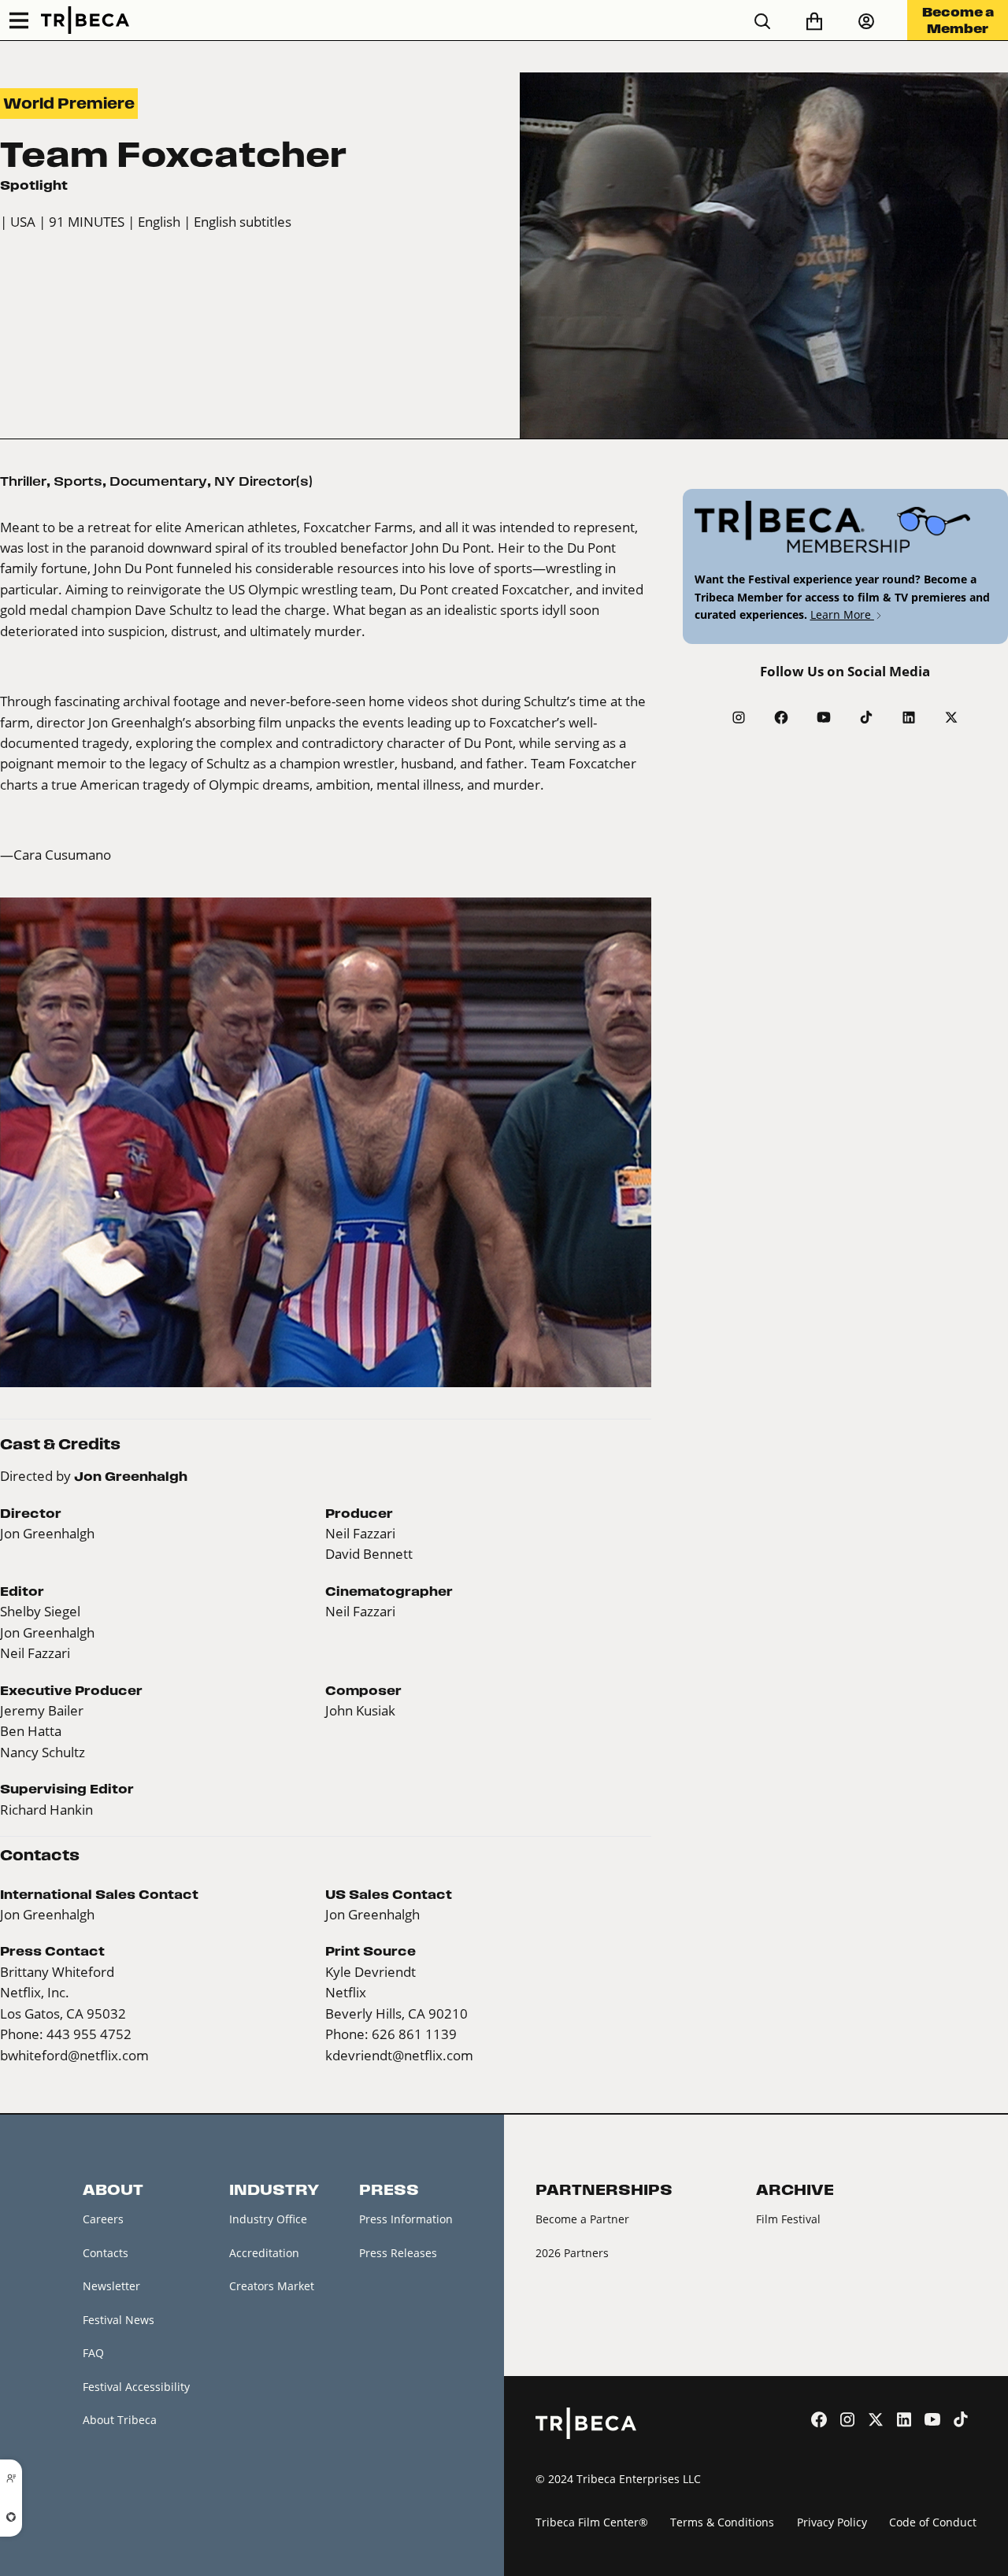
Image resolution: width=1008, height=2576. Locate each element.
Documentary (158, 481)
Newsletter (111, 2286)
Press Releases (398, 2253)
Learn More (842, 614)
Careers (103, 2219)
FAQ (93, 2353)
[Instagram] (739, 717)
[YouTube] (824, 717)
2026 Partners (572, 2253)
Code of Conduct (933, 2522)
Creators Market (272, 2286)
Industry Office (268, 2219)
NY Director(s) (263, 481)
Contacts (106, 2253)
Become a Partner (582, 2219)
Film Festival (788, 2219)
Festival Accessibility (136, 2387)
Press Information (406, 2219)
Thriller (23, 481)
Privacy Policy (832, 2522)
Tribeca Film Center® (592, 2522)
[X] (951, 717)
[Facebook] (781, 717)
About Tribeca (120, 2420)
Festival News (119, 2320)
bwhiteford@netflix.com (74, 2055)
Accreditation (264, 2253)
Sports (78, 481)
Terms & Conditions (722, 2522)
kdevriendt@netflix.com (399, 2055)
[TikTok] (866, 717)
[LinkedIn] (909, 717)
